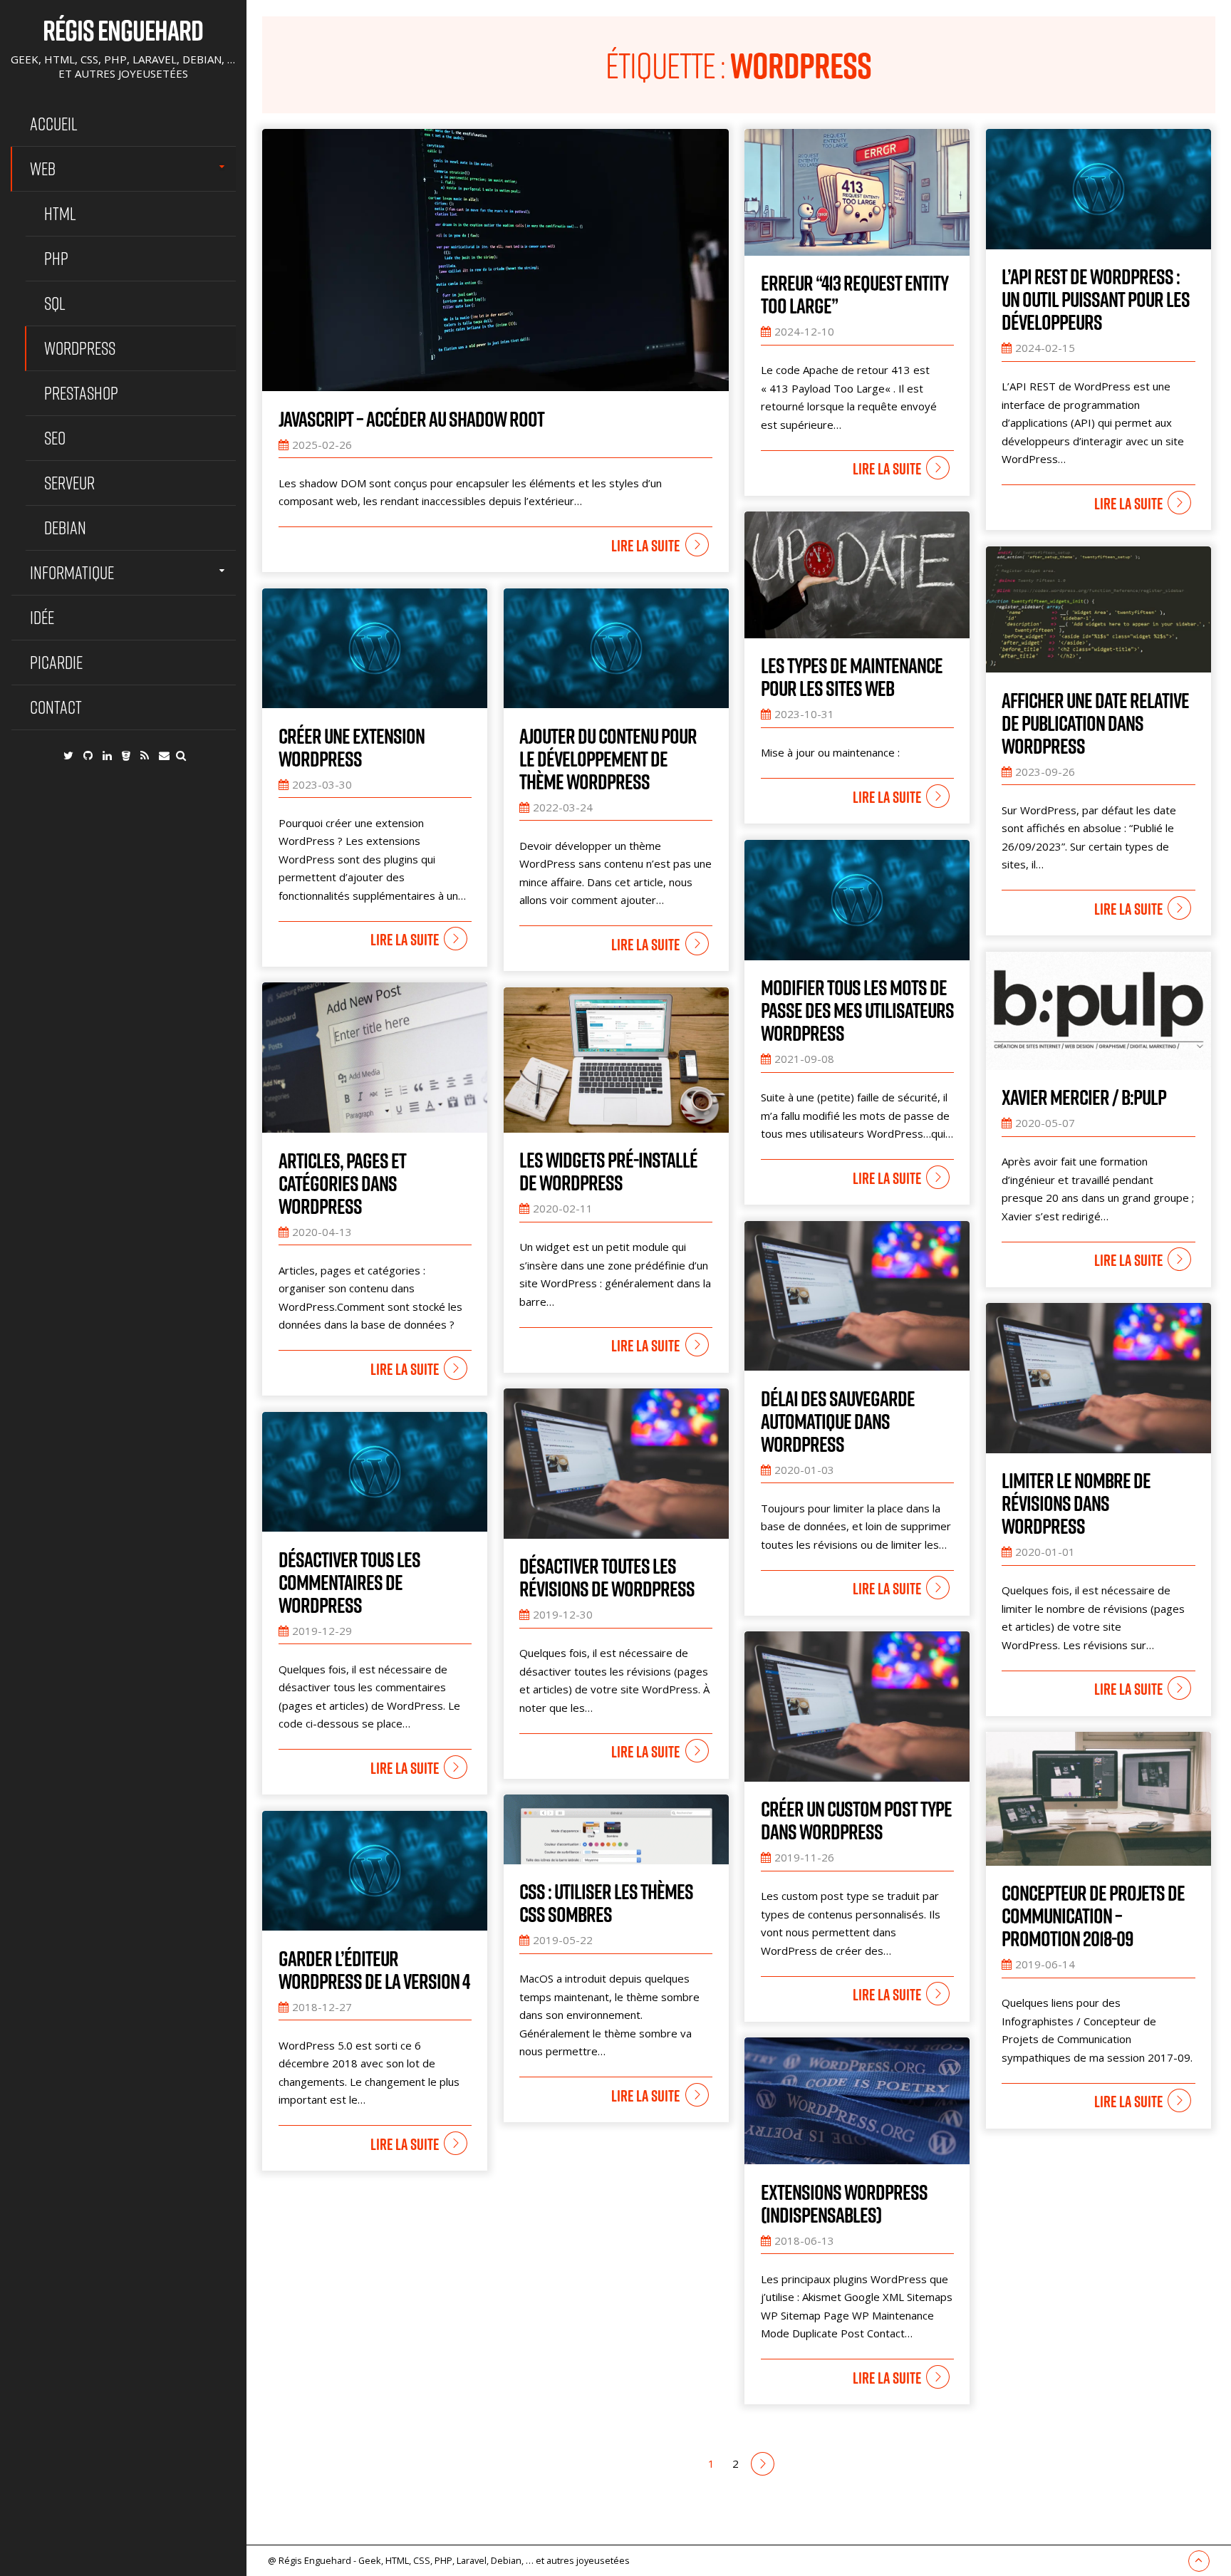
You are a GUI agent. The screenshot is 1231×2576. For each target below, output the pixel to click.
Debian (65, 528)
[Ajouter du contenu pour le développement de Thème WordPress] (616, 649)
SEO (55, 438)
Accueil (54, 124)
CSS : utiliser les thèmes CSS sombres (606, 1903)
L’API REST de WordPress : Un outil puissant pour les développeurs (1096, 299)
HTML (60, 213)
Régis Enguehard (123, 30)
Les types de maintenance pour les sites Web (852, 677)
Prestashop (81, 393)
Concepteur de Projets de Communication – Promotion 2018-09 (1093, 1916)
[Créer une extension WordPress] (375, 649)
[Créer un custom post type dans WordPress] (857, 1707)
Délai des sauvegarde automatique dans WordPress (838, 1421)
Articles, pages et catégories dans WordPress (342, 1183)
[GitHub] (88, 755)
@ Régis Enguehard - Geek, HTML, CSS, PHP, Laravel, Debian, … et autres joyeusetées (449, 2560)
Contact (56, 707)
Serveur (69, 483)
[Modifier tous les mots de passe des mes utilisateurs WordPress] (857, 900)
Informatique (72, 572)
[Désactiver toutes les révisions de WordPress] (616, 1464)
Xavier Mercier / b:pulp (1084, 1097)
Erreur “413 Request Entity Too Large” (855, 294)
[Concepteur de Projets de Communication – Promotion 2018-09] (1098, 1799)
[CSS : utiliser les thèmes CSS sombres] (616, 1829)
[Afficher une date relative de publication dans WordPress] (1098, 610)
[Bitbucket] (126, 755)
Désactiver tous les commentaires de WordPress (349, 1582)
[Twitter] (68, 755)
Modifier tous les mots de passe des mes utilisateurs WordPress (857, 1010)
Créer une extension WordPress (352, 747)
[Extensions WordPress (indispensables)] (857, 2101)
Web (43, 168)
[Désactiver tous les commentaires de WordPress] (375, 1472)
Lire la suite (645, 546)
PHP (56, 258)
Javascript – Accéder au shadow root (411, 419)
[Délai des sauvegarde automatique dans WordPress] (857, 1296)
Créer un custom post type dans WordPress (856, 1820)
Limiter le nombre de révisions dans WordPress (1076, 1503)
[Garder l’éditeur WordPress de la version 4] (375, 1871)
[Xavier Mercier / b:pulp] (1098, 1011)
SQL (55, 303)
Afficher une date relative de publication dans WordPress (1095, 723)
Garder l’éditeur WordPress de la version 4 (374, 1970)
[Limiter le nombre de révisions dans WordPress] (1098, 1378)
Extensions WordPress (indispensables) (844, 2203)
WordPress (80, 348)
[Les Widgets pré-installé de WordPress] (616, 1060)
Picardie (56, 662)
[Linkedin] (107, 755)
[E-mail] (164, 755)
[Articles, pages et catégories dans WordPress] (375, 1058)
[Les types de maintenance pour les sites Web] (857, 575)
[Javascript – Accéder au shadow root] (495, 260)
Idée (42, 617)
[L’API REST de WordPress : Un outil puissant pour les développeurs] (1098, 189)
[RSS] (145, 755)
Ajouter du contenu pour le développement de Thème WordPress (608, 759)
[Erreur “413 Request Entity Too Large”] (857, 192)
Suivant (763, 2464)
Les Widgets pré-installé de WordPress (608, 1171)
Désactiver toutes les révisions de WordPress (607, 1577)
